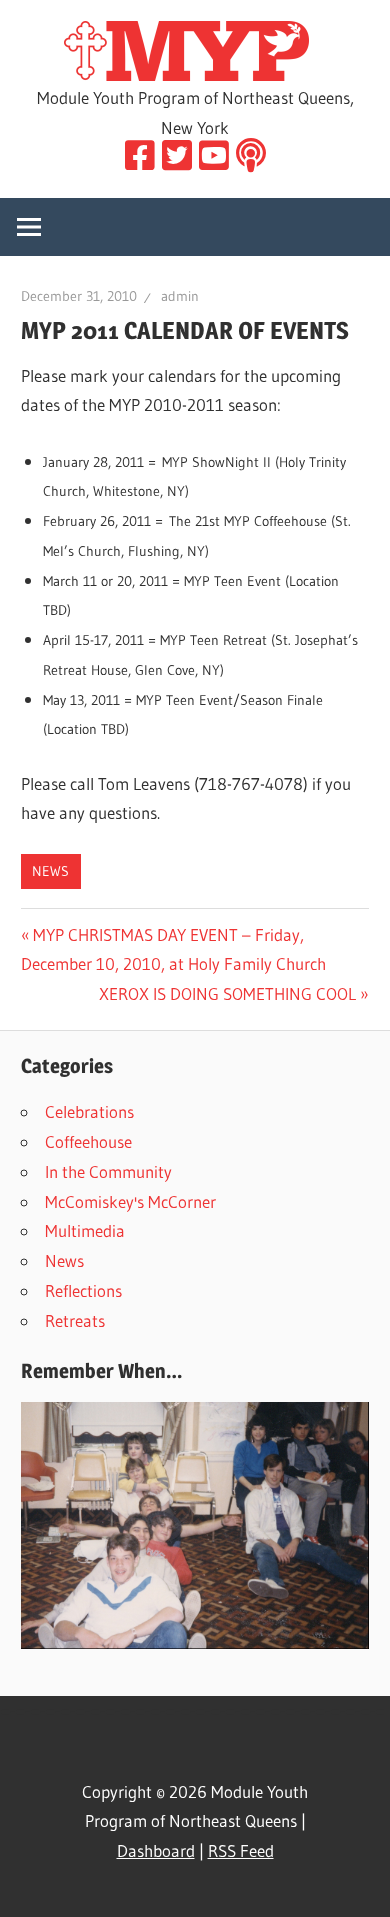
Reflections (83, 1290)
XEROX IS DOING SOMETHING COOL (227, 993)
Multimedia (85, 1230)
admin (180, 296)
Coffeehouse (88, 1141)
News (50, 871)
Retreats (75, 1320)
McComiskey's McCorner (130, 1201)
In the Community (108, 1171)
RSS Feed (241, 1850)
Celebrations (89, 1111)
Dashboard (156, 1850)
